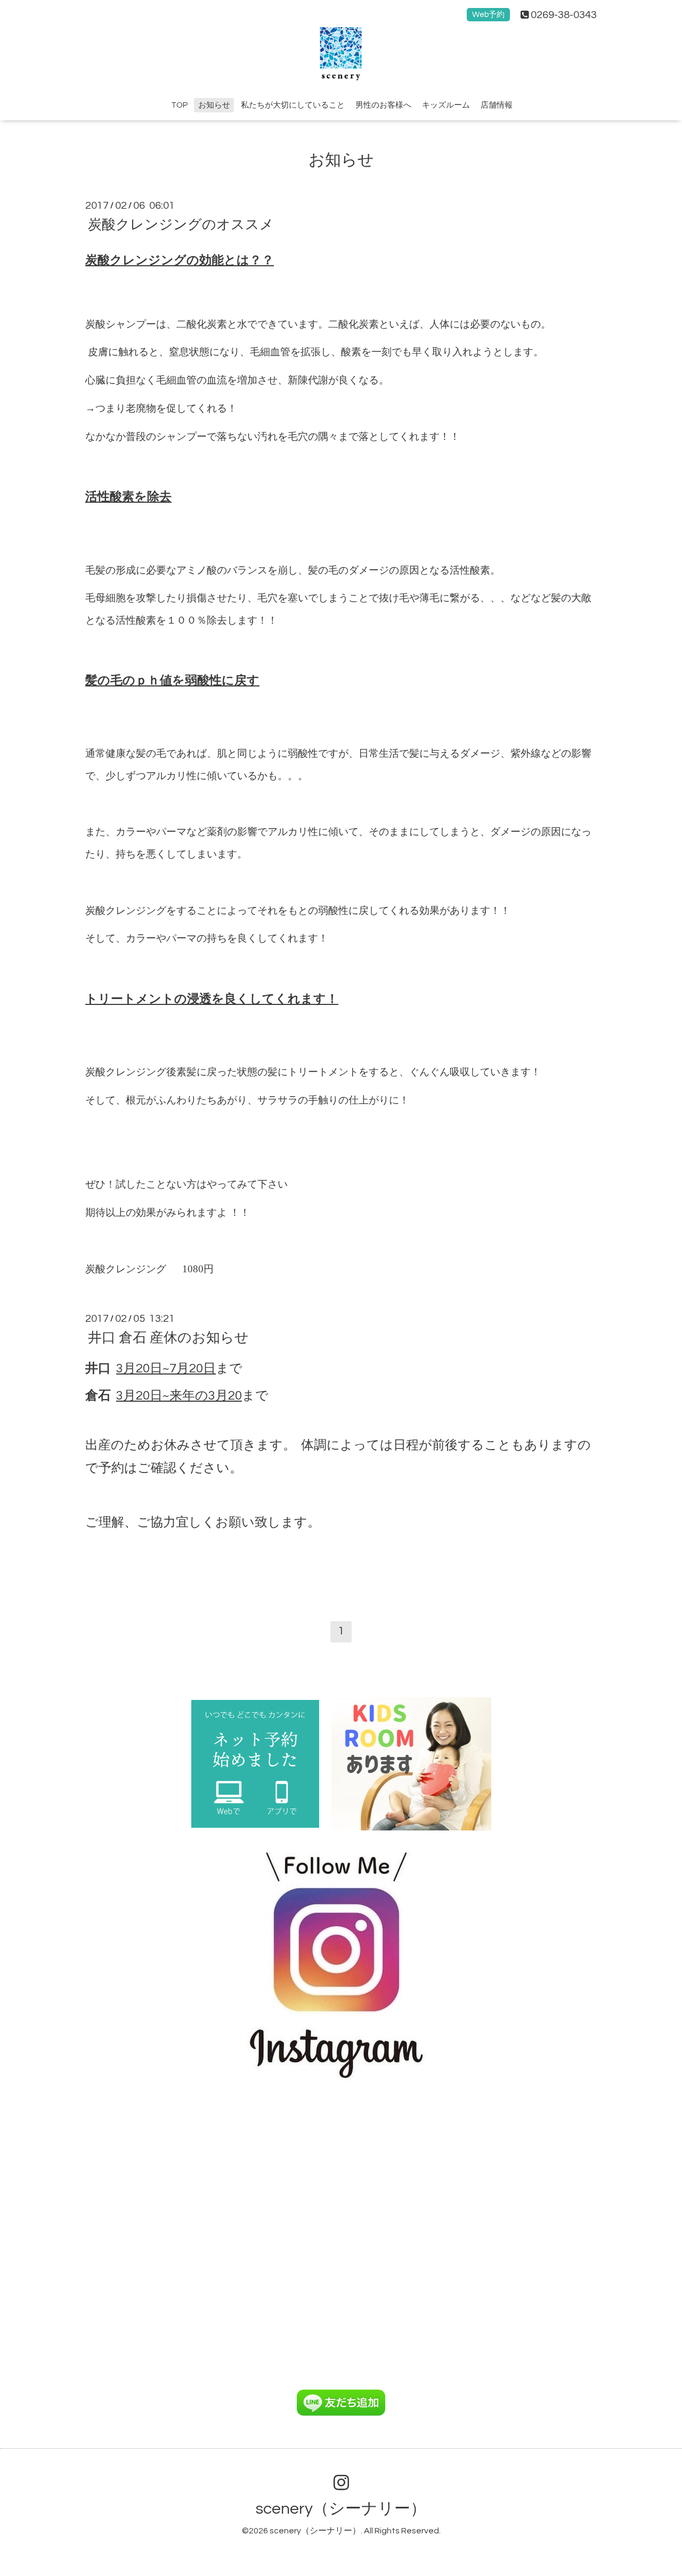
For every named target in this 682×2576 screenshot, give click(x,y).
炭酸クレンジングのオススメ (181, 224)
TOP (179, 105)
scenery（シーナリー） (341, 2509)
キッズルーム (446, 105)
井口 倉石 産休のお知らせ (168, 1337)
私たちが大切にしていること (293, 105)
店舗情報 (497, 105)
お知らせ (214, 105)
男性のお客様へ (383, 105)
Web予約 (488, 15)
